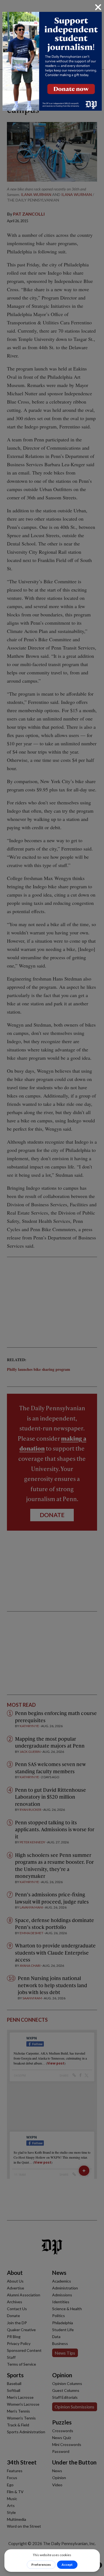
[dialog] (52, 1288)
